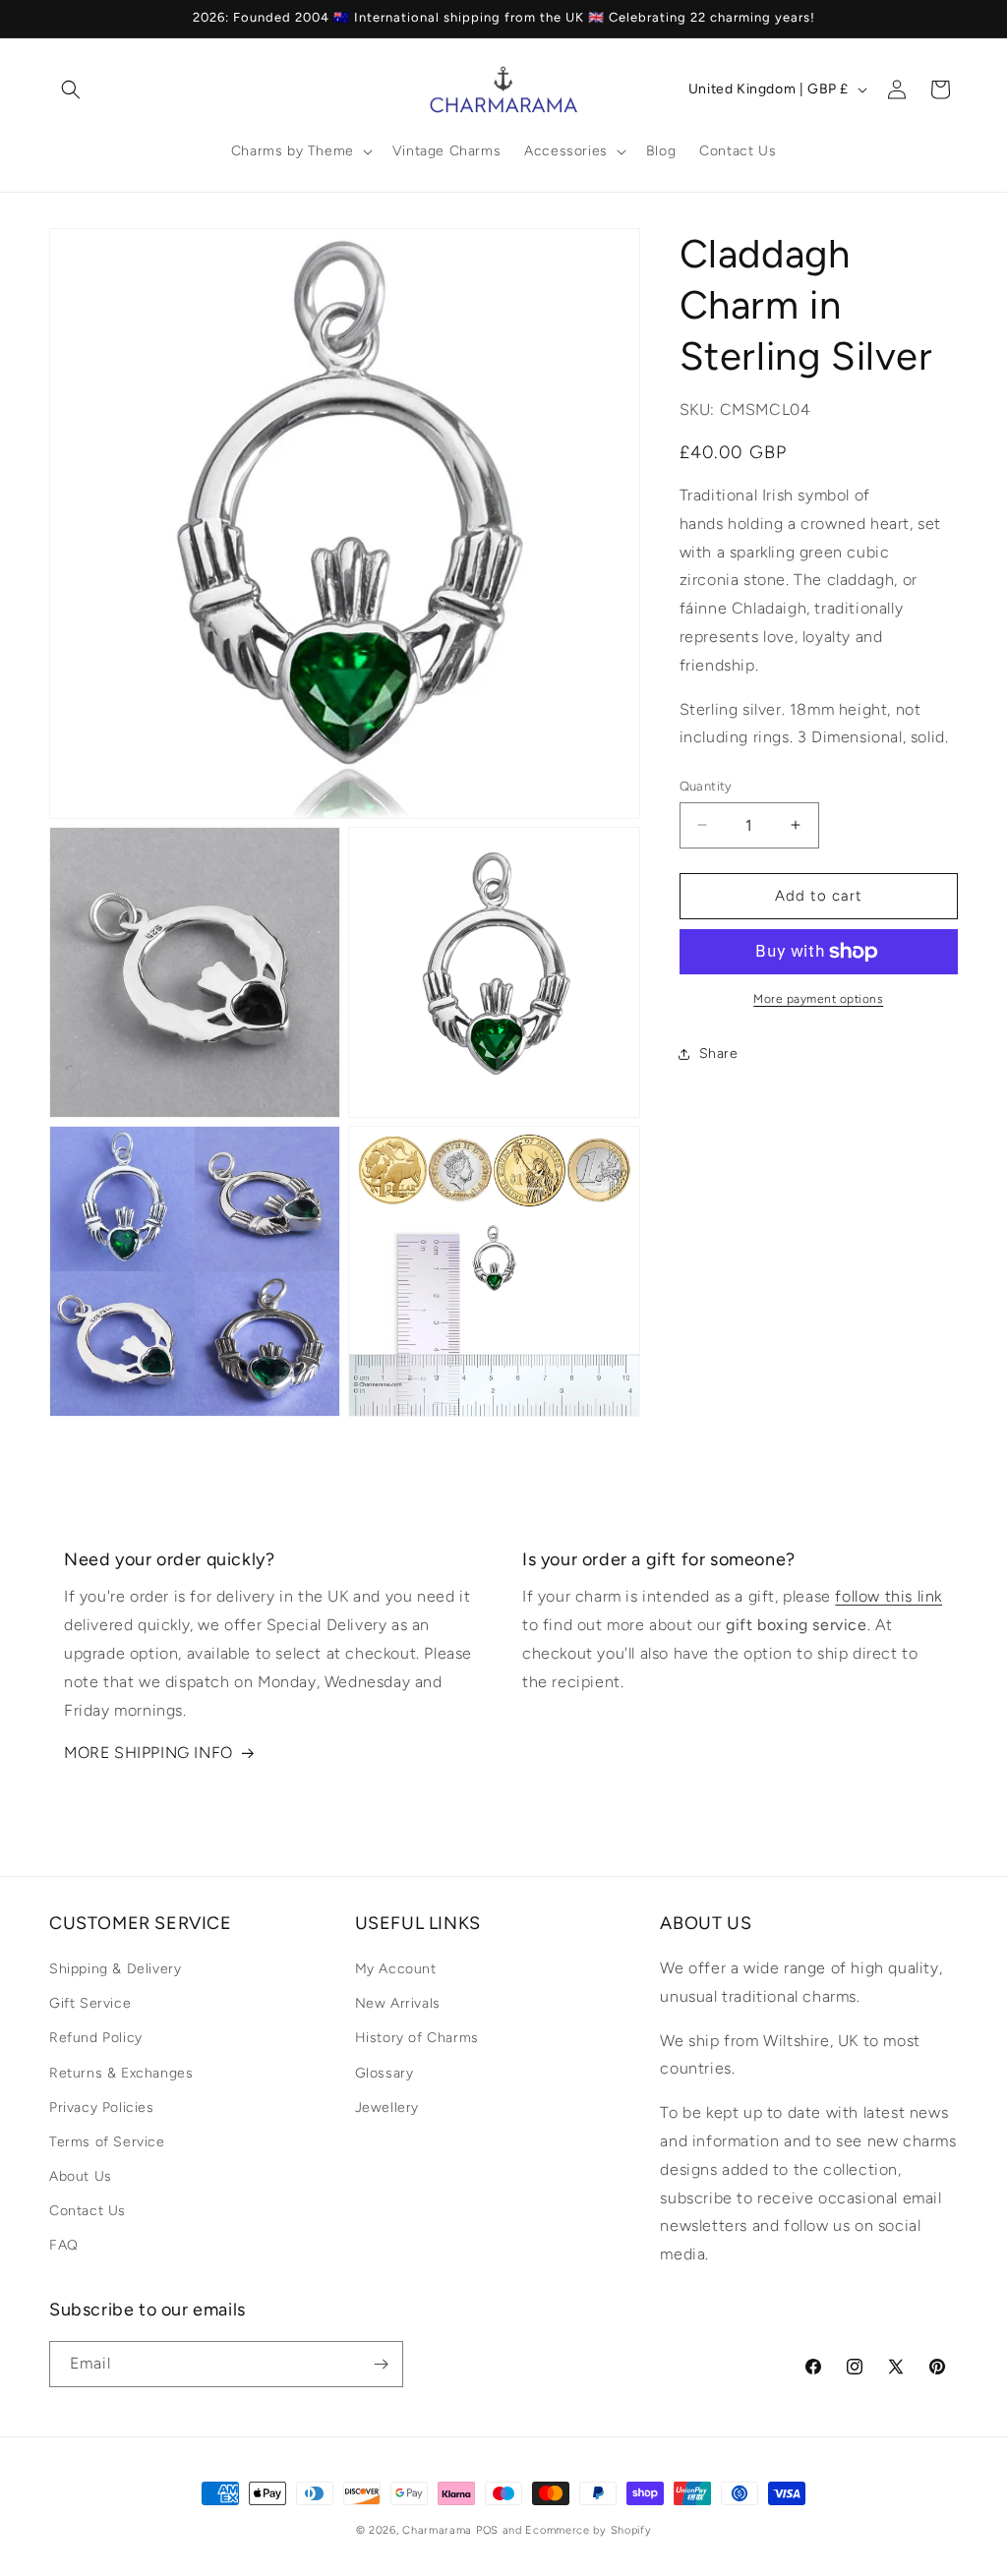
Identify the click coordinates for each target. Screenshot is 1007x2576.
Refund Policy (96, 2038)
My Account (396, 1969)
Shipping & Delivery (115, 1969)
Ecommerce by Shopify (588, 2530)
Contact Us (88, 2211)
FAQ (64, 2245)
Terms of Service (107, 2142)
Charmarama (437, 2530)
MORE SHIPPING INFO (148, 1753)
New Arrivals (398, 2003)
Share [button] (719, 1054)
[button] (71, 89)
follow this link (889, 1596)
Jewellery (387, 2108)
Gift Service (90, 2003)
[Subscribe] (381, 2364)
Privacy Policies (102, 2108)
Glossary (385, 2073)
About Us (81, 2176)
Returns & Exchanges (121, 2073)
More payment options (818, 999)
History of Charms (417, 2038)
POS (487, 2530)
